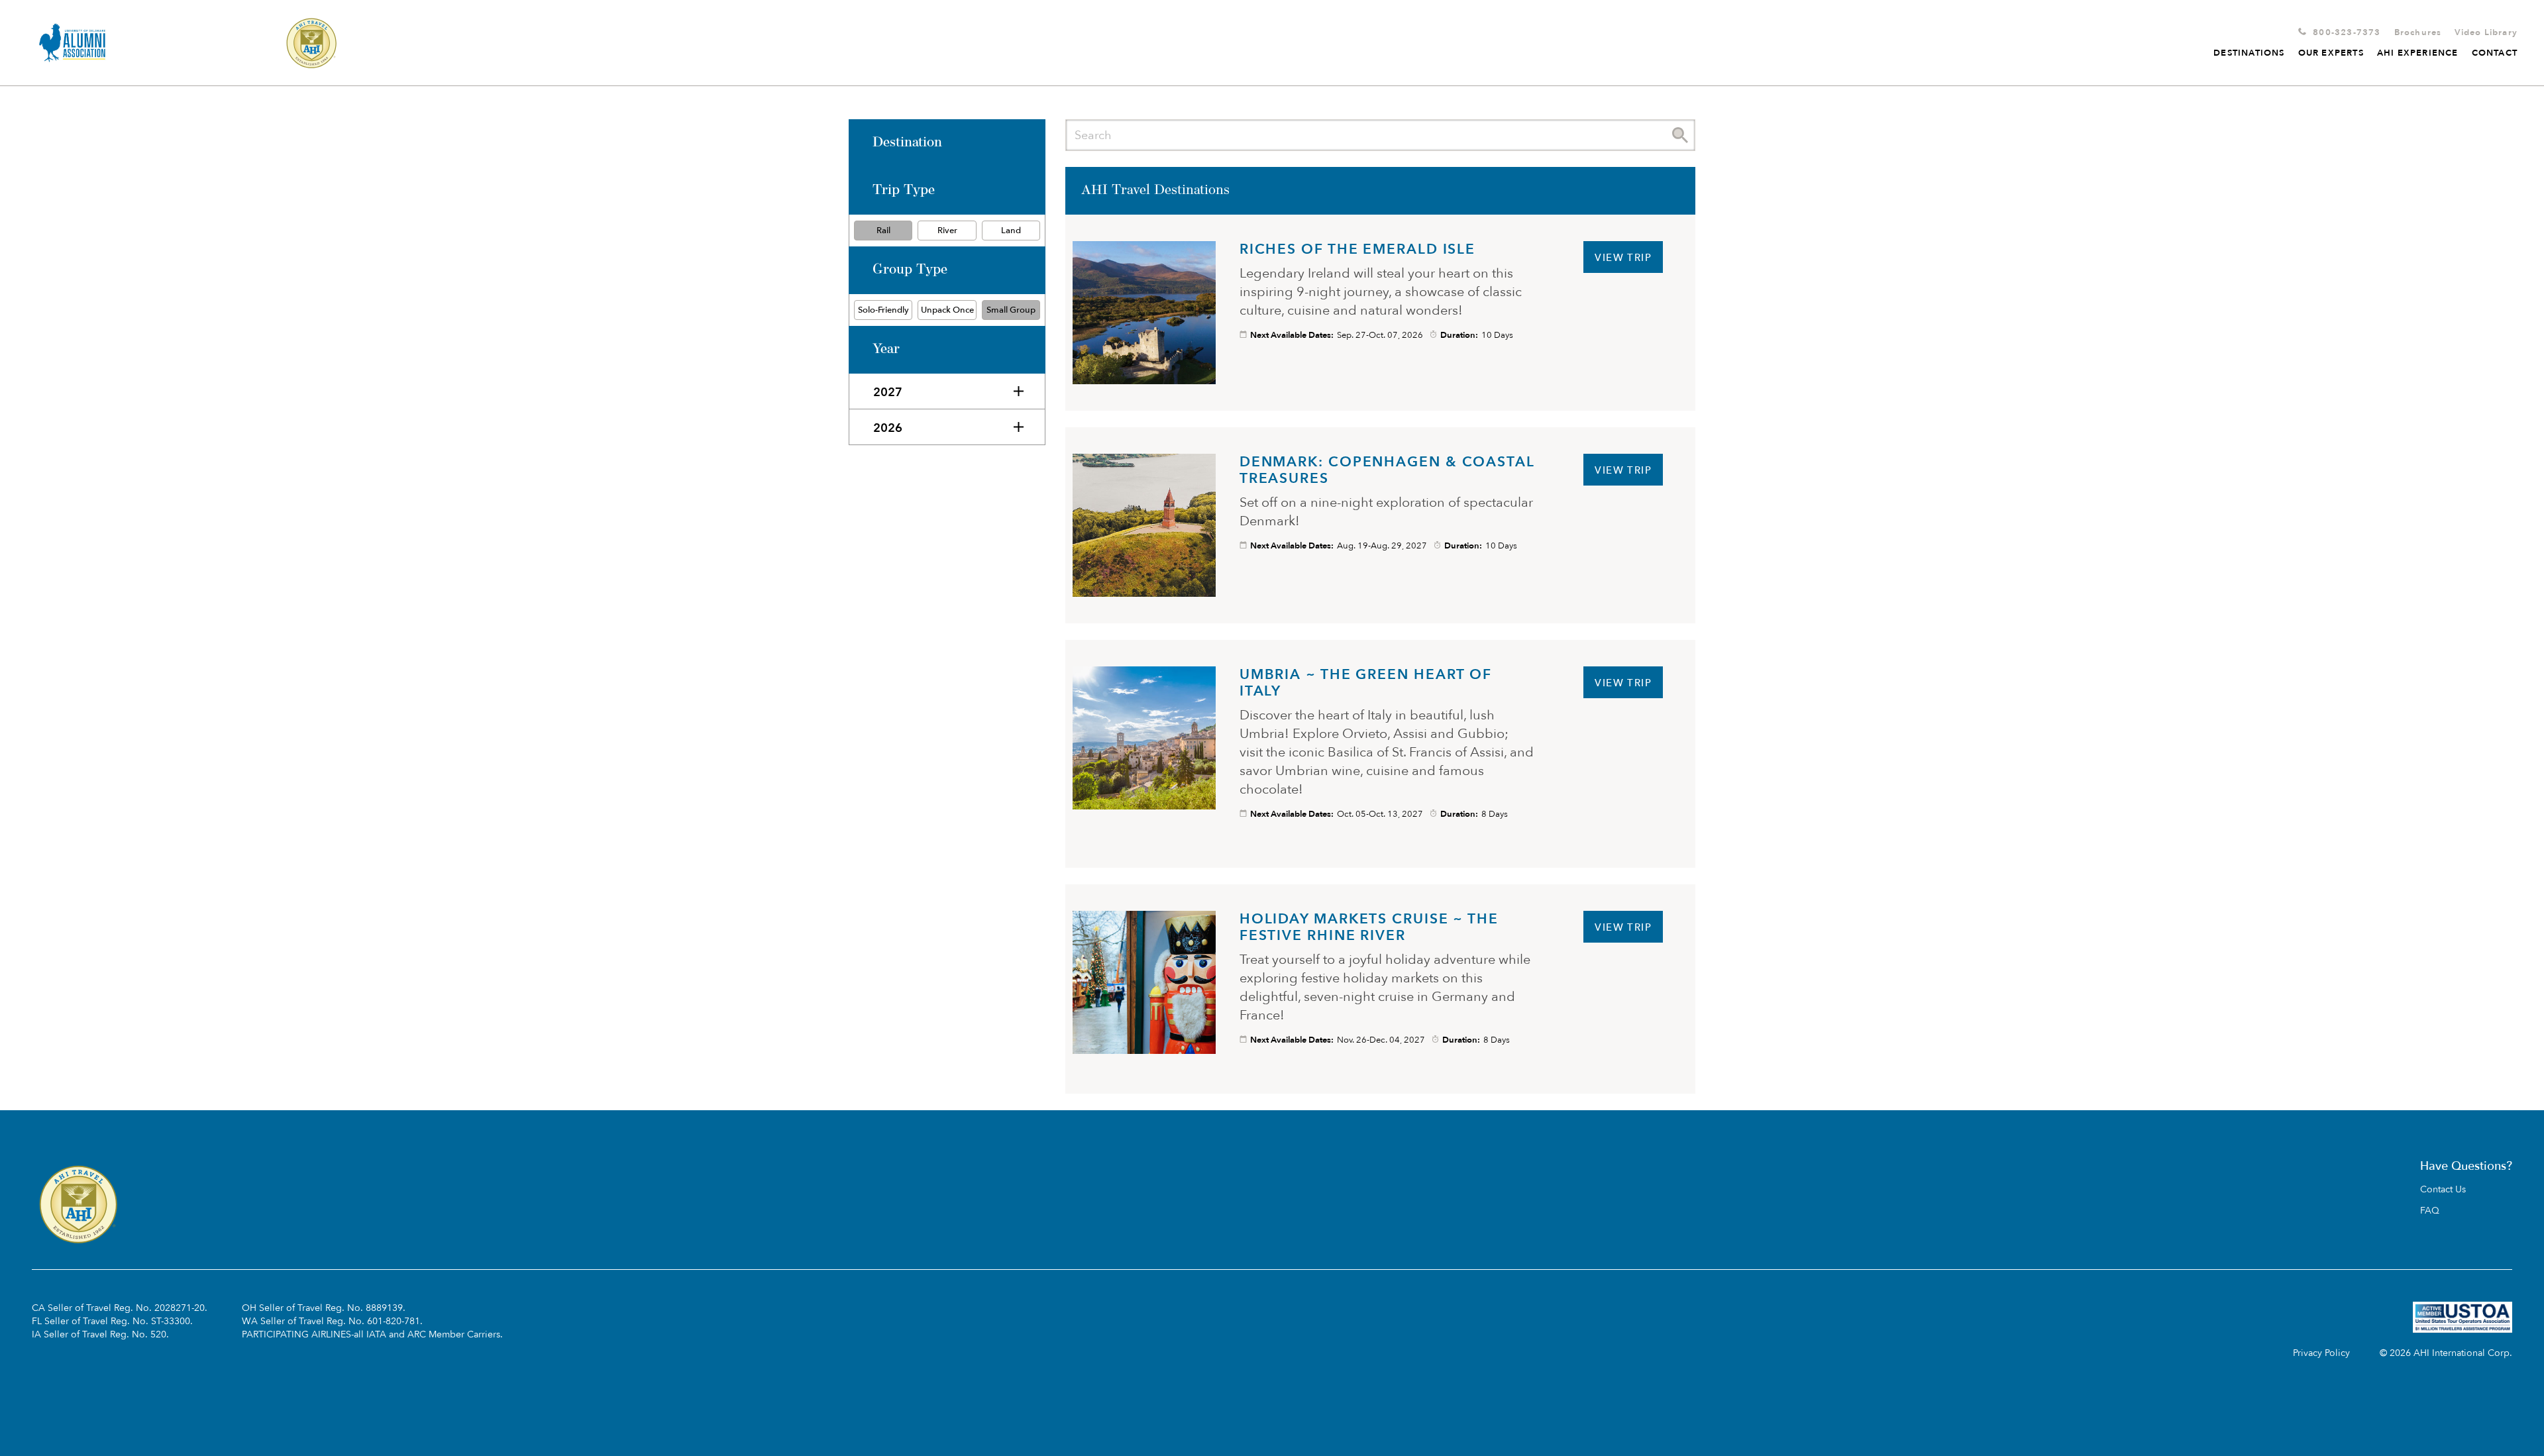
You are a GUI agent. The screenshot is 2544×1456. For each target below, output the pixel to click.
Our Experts (2331, 53)
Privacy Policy (2321, 1353)
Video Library (2486, 32)
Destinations (2249, 53)
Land (1011, 231)
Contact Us (2443, 1190)
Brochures (2418, 32)
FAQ (2430, 1211)
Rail (883, 231)
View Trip (1623, 258)
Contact (2495, 53)
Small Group (1011, 310)
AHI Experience (2418, 53)
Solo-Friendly (883, 310)
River (947, 231)
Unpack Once (947, 310)
